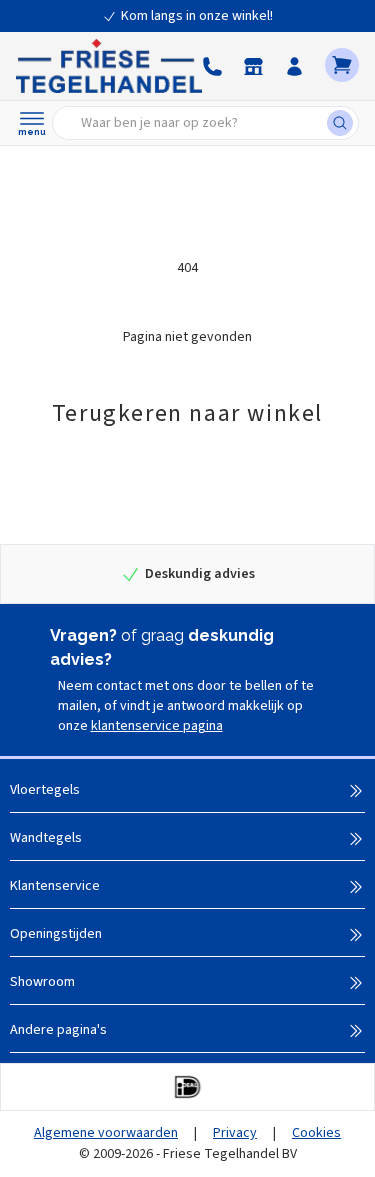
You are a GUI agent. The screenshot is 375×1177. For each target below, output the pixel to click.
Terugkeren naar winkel (187, 413)
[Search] (342, 123)
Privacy (235, 1133)
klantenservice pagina (157, 726)
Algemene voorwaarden (106, 1133)
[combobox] (196, 123)
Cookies (316, 1133)
